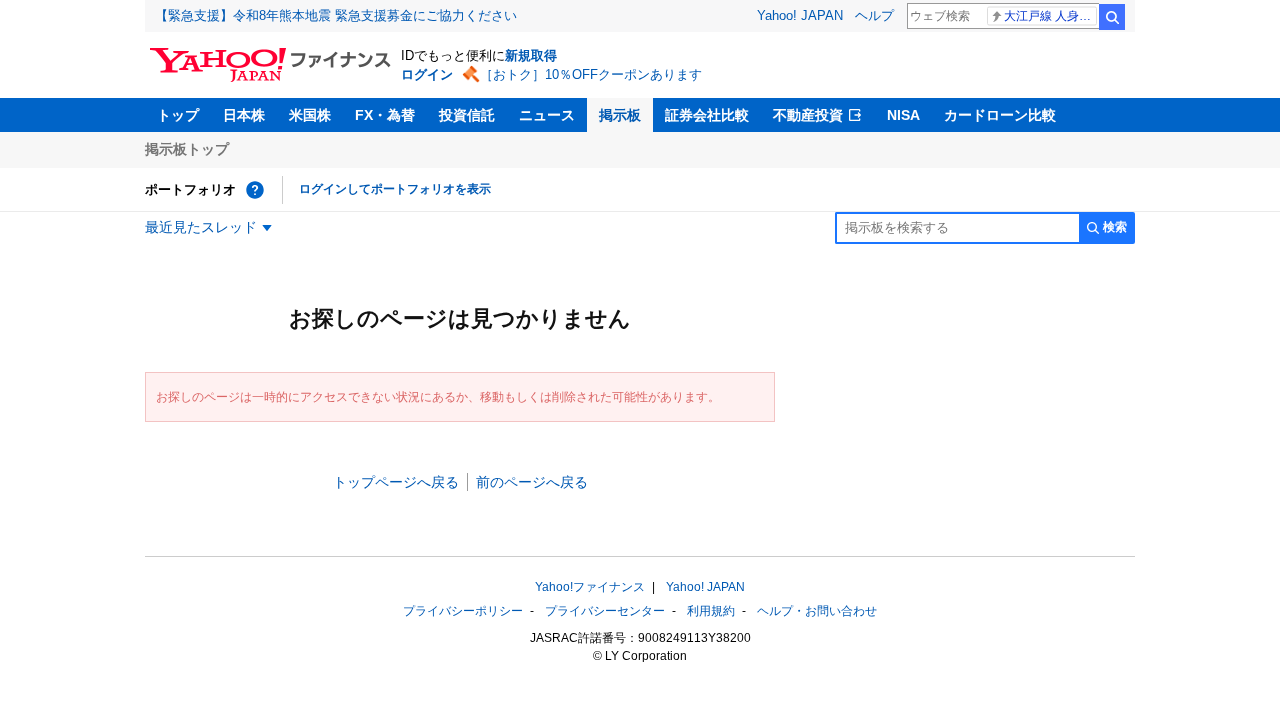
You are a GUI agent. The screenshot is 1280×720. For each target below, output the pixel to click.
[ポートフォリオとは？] (255, 190)
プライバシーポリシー (463, 611)
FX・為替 (385, 115)
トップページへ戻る (396, 482)
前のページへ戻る (532, 482)
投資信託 (467, 115)
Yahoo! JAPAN (800, 15)
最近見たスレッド (201, 227)
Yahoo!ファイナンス (590, 587)
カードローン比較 (1000, 115)
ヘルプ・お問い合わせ (817, 611)
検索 (1112, 17)
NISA (903, 115)
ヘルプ (874, 15)
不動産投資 (808, 115)
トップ (178, 115)
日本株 (244, 115)
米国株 (310, 115)
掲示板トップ (187, 149)
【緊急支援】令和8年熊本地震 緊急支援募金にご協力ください (336, 15)
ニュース (547, 115)
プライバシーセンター (605, 611)
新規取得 (531, 55)
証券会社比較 (707, 115)
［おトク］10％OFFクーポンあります (591, 74)
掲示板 (620, 115)
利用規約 (711, 611)
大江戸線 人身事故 (1050, 16)
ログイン (427, 74)
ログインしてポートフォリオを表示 (395, 189)
